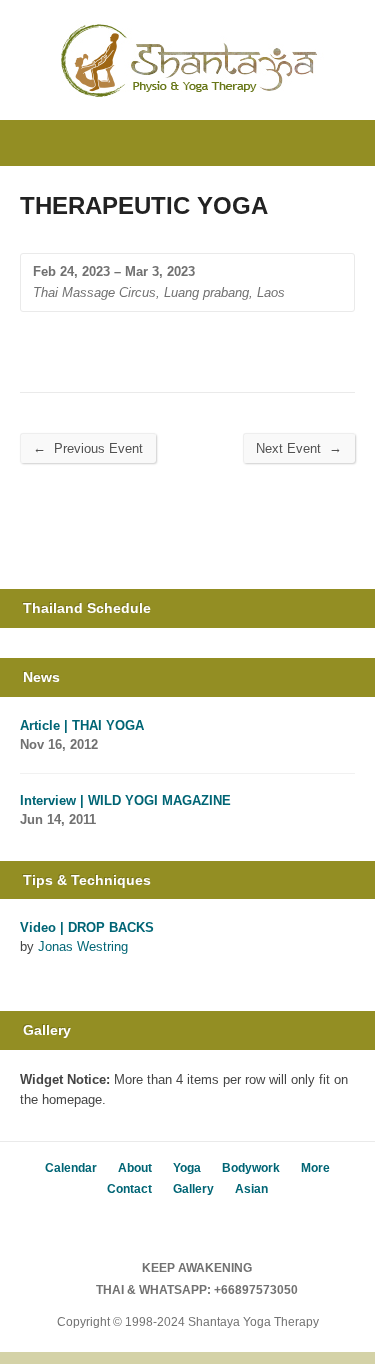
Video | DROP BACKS (87, 927)
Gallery (193, 1189)
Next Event (299, 448)
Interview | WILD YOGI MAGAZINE (125, 800)
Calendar (71, 1168)
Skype (202, 1223)
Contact (129, 1189)
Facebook (172, 1223)
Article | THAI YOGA (82, 725)
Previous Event (88, 448)
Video (29, 969)
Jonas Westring (83, 946)
